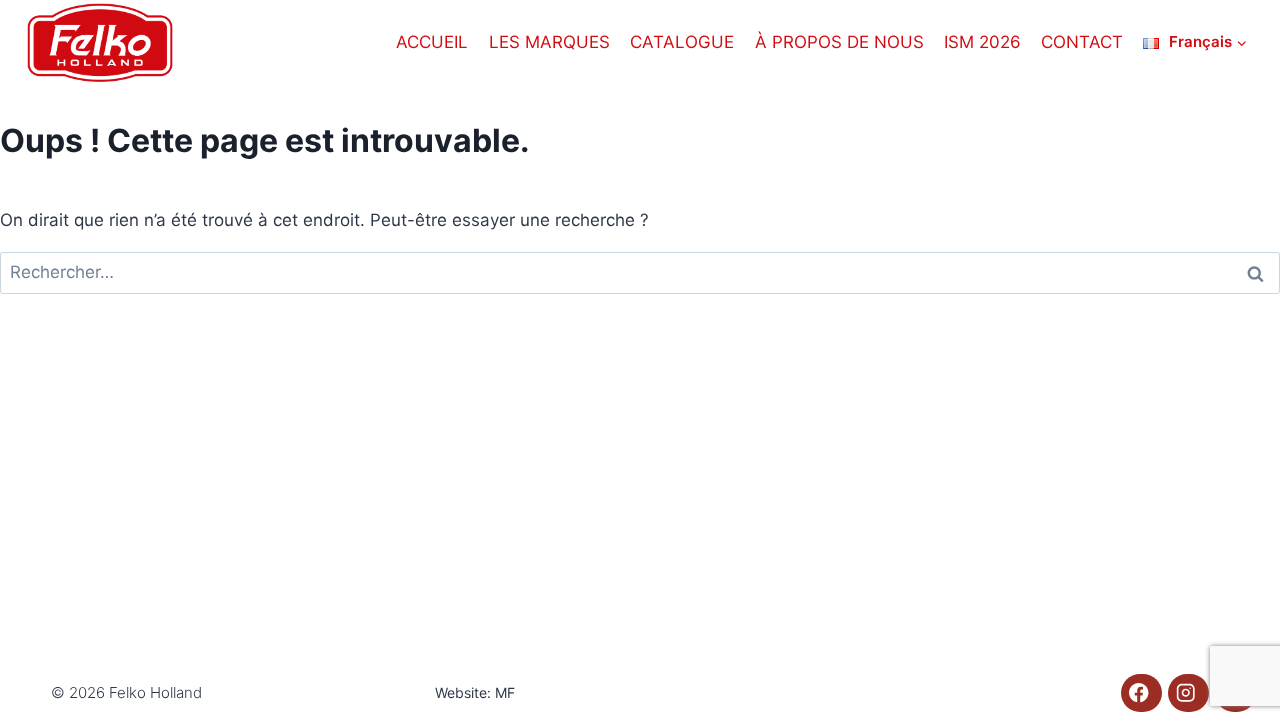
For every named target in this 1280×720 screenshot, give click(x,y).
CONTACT (1082, 42)
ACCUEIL (432, 42)
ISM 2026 (982, 42)
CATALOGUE (682, 42)
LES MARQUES (549, 42)
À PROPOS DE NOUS (839, 42)
